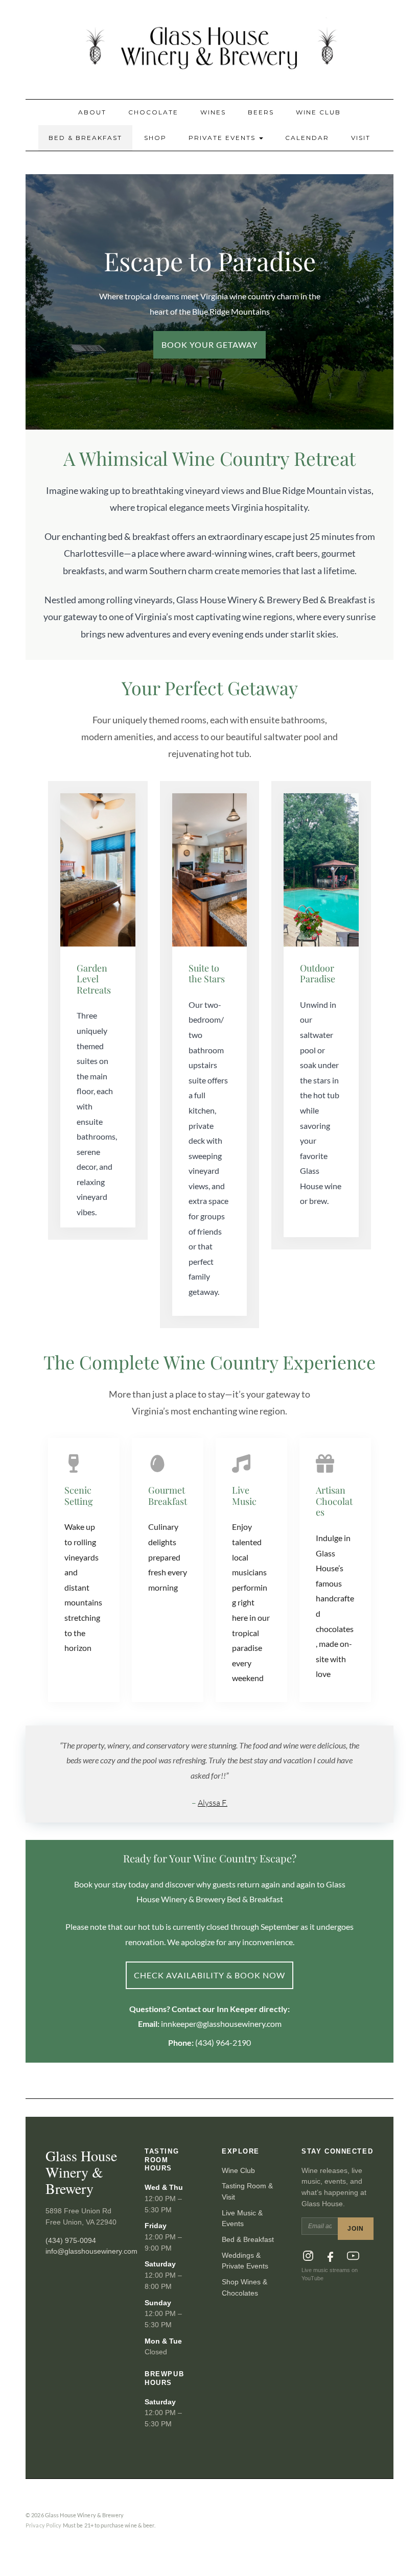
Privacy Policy (44, 2525)
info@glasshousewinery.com (91, 2251)
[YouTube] (353, 2256)
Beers (261, 112)
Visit (361, 138)
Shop (155, 138)
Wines (213, 112)
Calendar (307, 138)
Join (356, 2229)
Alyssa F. (213, 1803)
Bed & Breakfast (85, 138)
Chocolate (153, 112)
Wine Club (318, 112)
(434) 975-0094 (71, 2240)
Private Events (223, 138)
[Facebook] (331, 2256)
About (92, 112)
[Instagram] (308, 2256)
